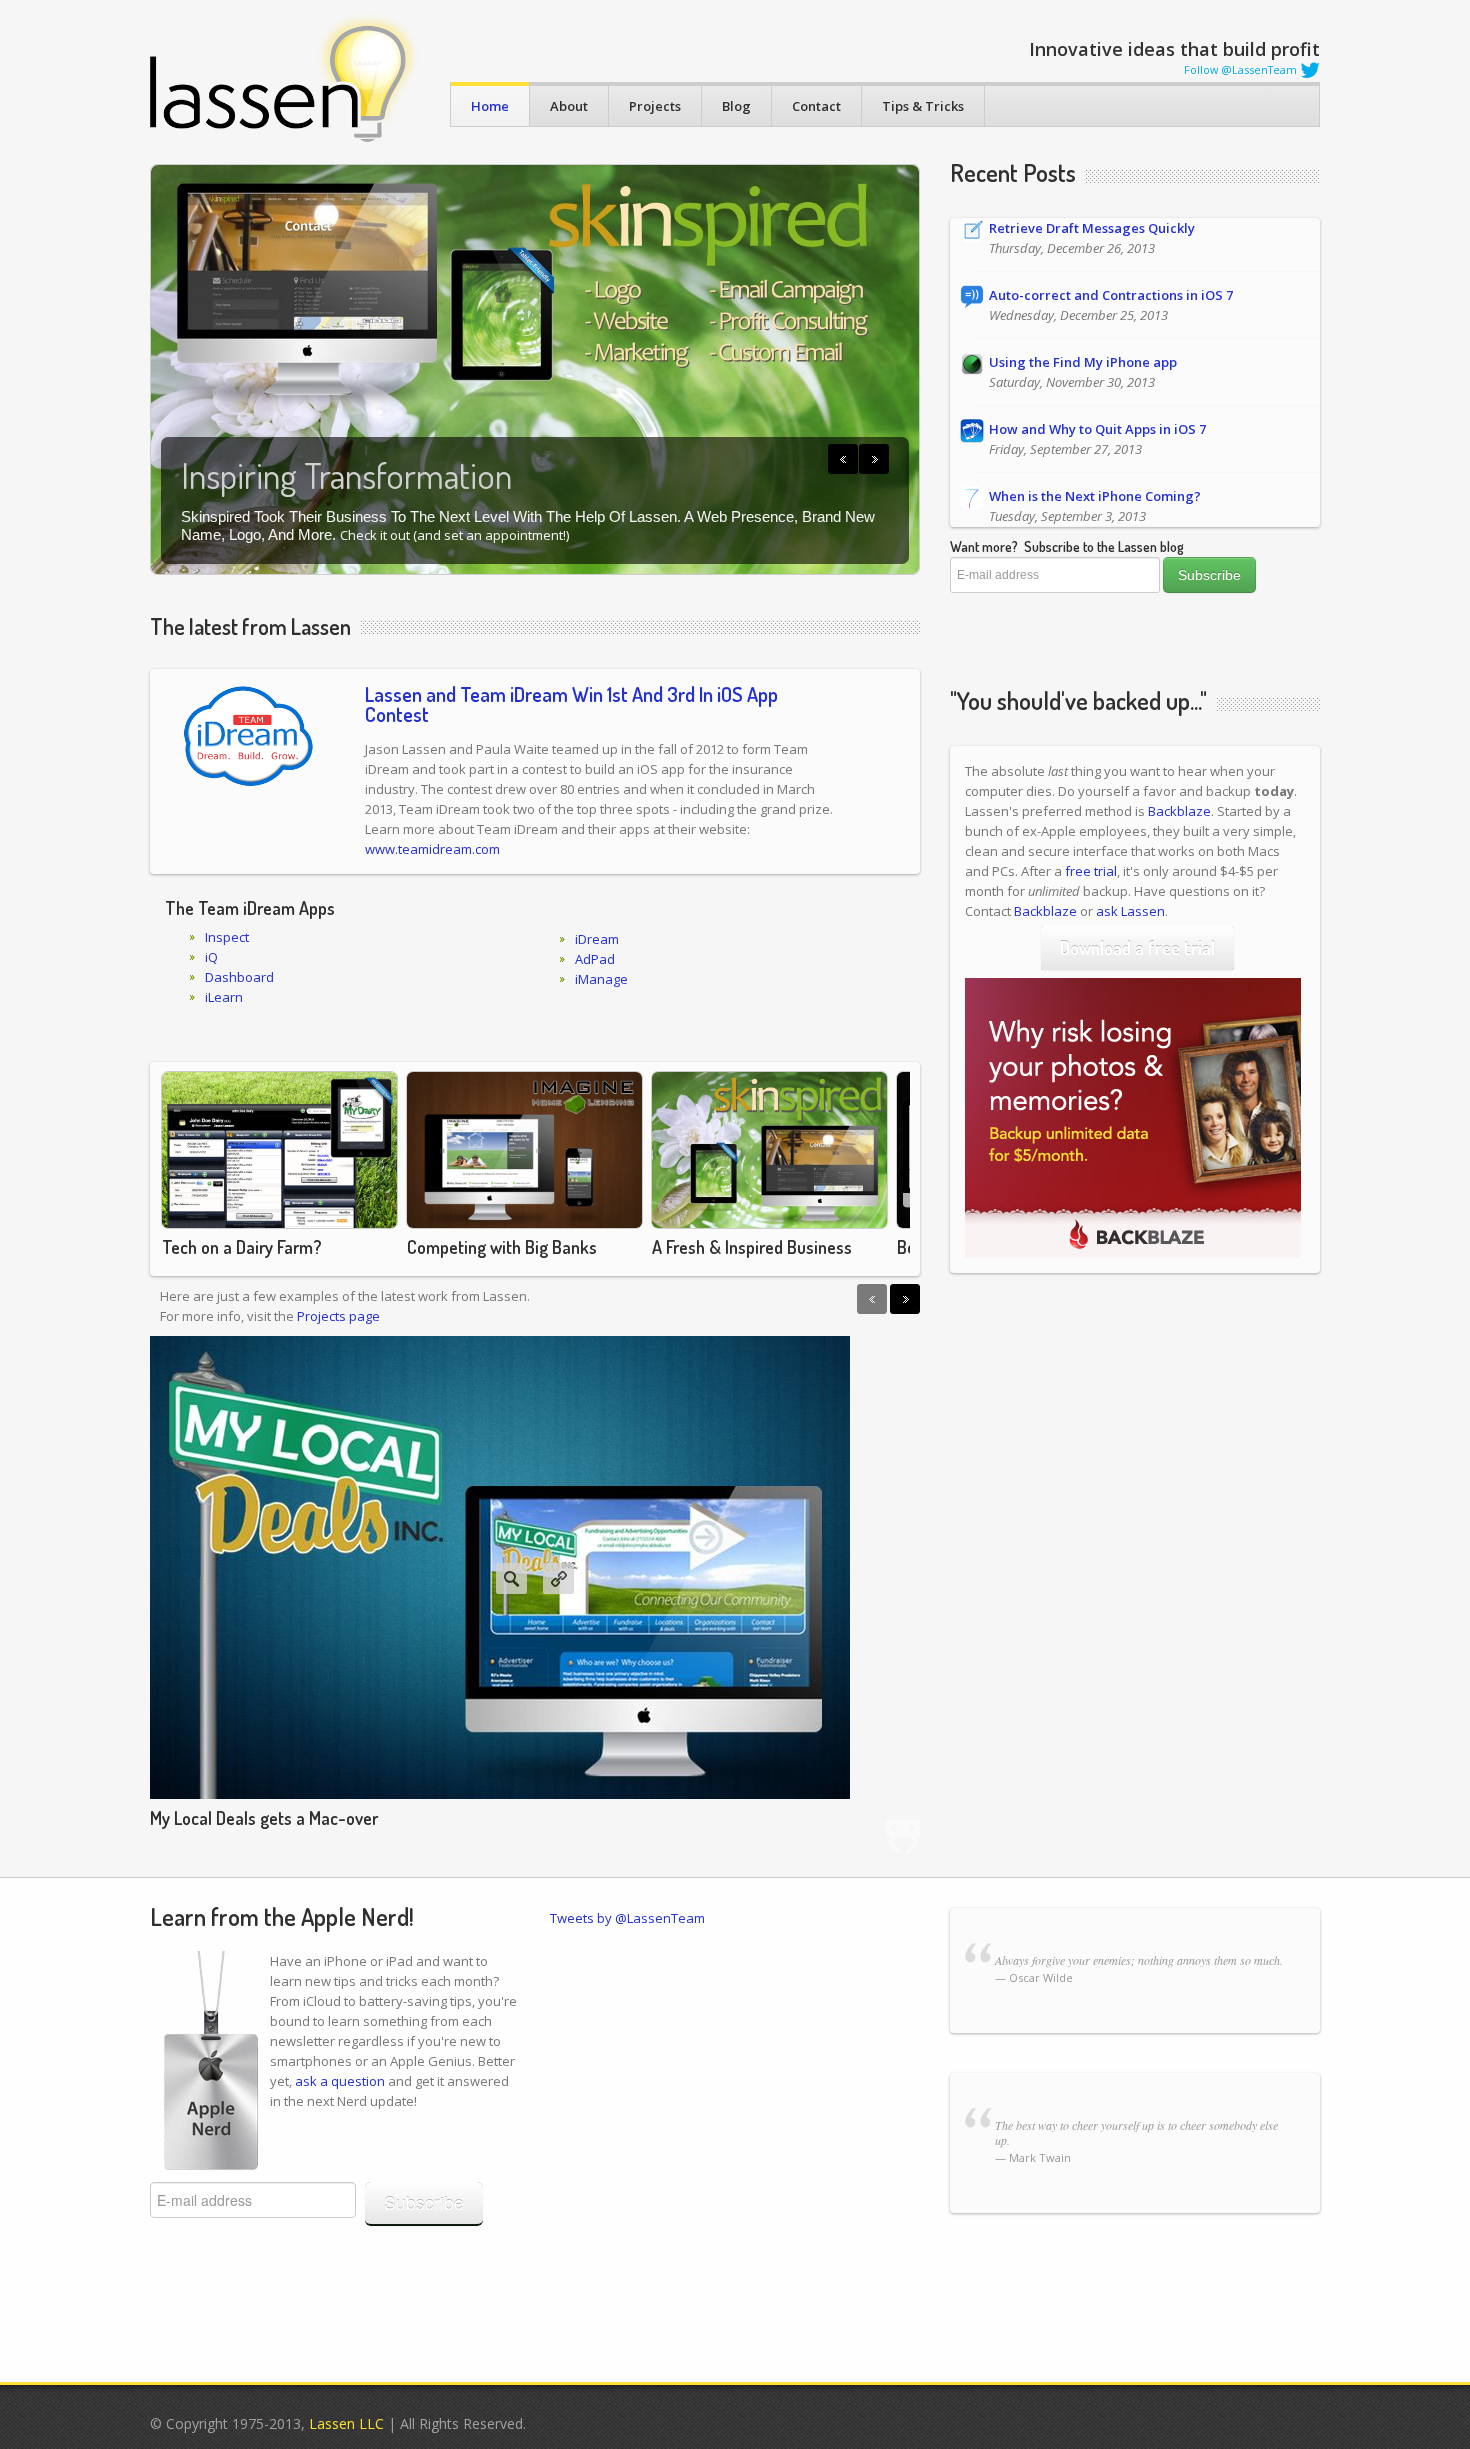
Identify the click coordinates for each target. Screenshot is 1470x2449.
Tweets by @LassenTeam (627, 1918)
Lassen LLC (346, 2423)
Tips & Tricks (923, 106)
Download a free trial (1137, 948)
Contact (816, 106)
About (569, 106)
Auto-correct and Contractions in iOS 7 (1111, 295)
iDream (597, 939)
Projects (655, 106)
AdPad (595, 959)
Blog (736, 106)
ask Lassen (1130, 911)
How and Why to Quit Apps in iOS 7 (1097, 429)
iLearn (224, 997)
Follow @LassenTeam (1242, 69)
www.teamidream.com (432, 849)
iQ (211, 957)
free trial (1091, 871)
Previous (843, 459)
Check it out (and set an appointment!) (454, 535)
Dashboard (239, 977)
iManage (601, 979)
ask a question (340, 2081)
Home (490, 106)
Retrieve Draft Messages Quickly (1092, 228)
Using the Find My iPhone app (1083, 362)
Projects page (338, 1316)
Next (874, 459)
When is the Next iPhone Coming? (1095, 496)
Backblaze (1179, 811)
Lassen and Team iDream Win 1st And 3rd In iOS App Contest (571, 704)
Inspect (227, 937)
